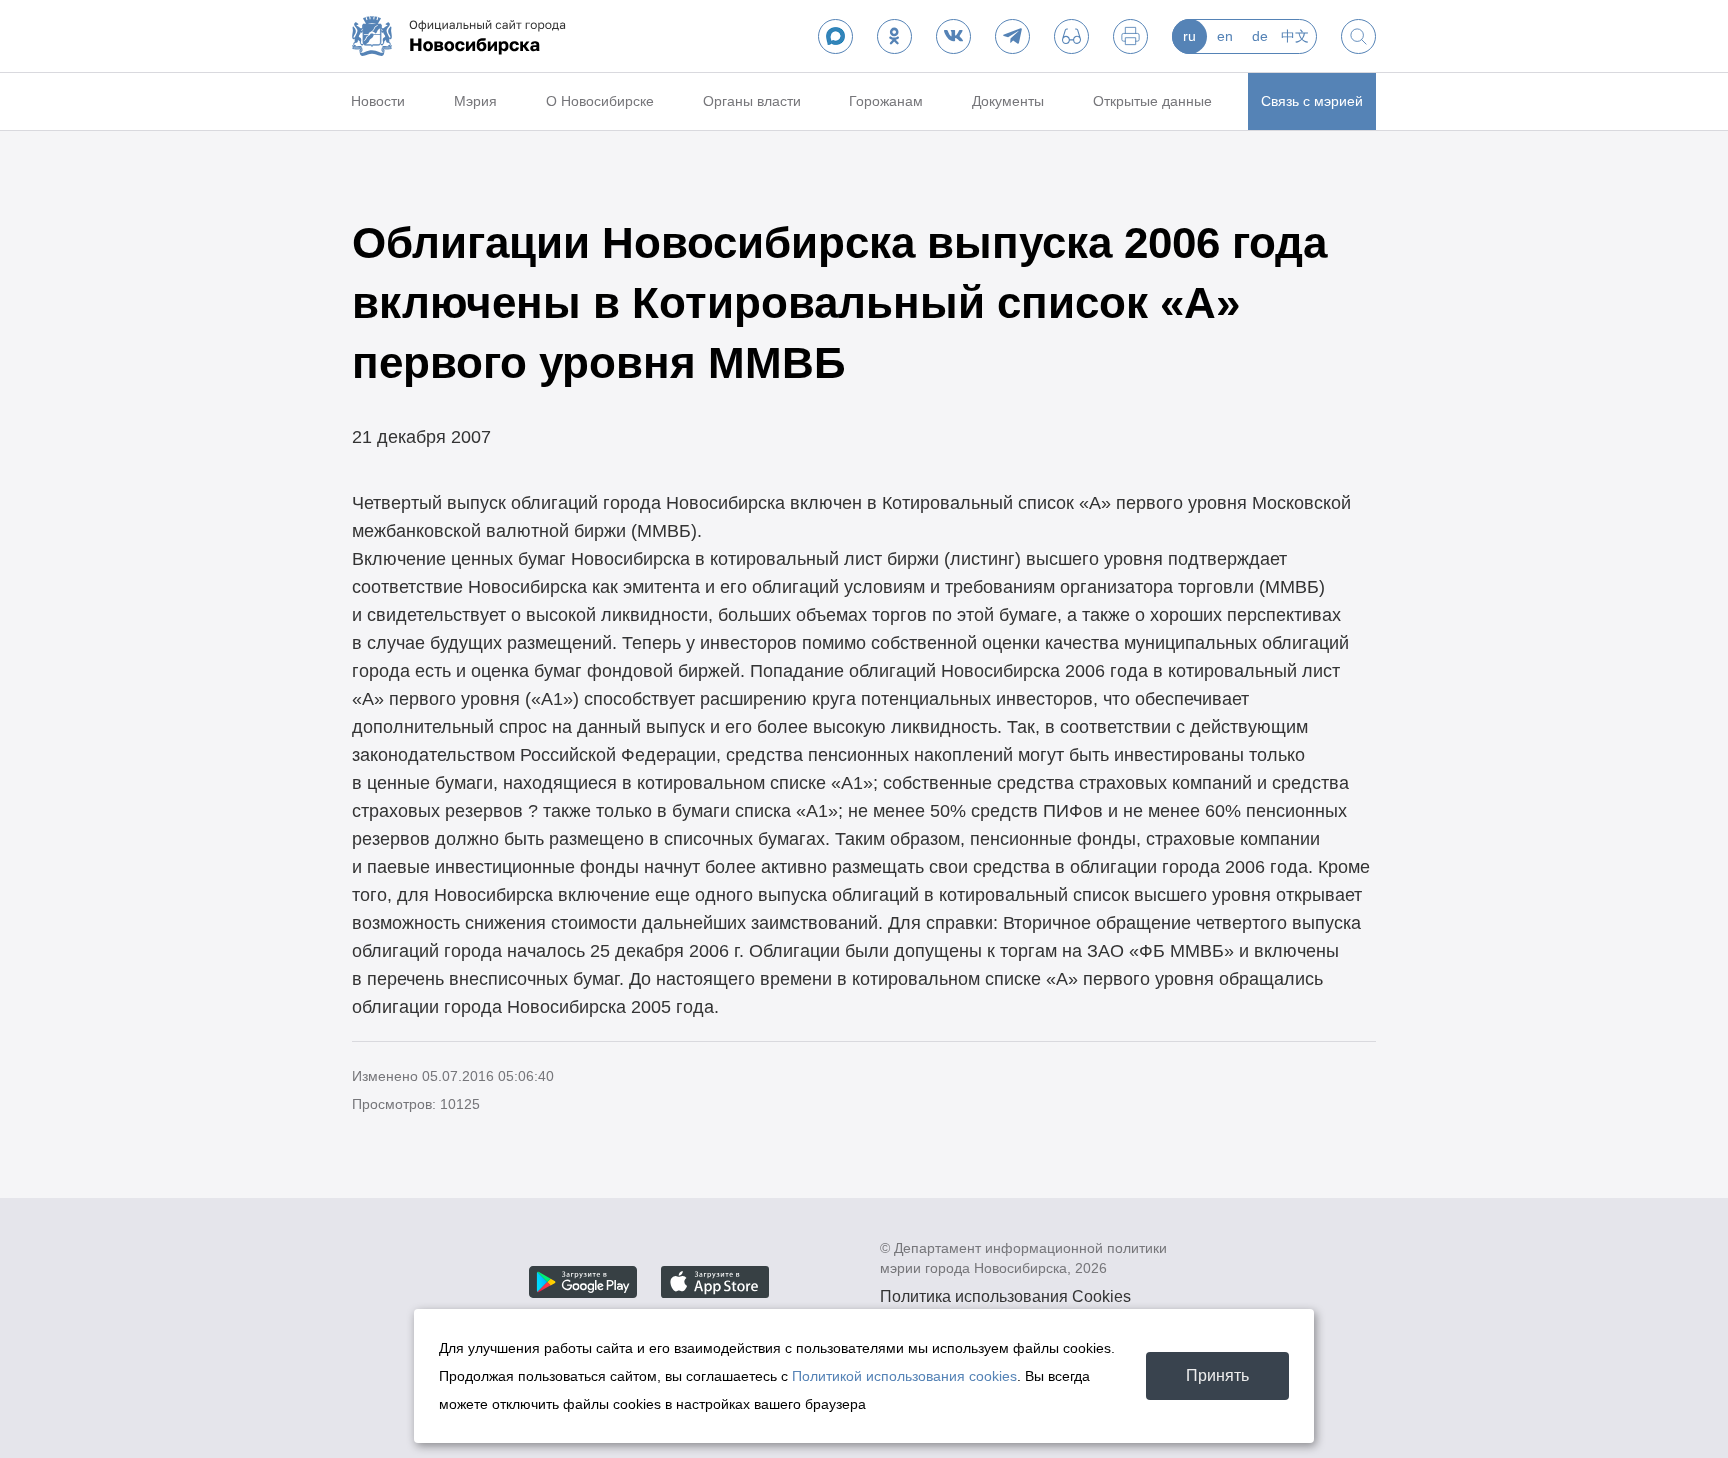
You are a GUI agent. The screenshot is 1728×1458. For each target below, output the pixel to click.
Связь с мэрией (1312, 101)
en (1225, 36)
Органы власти (752, 101)
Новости (378, 101)
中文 (1295, 36)
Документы (1008, 101)
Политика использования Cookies (1005, 1296)
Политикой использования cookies (904, 1376)
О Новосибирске (600, 101)
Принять (1217, 1375)
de (1260, 36)
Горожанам (886, 101)
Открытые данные (1152, 101)
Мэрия (475, 101)
